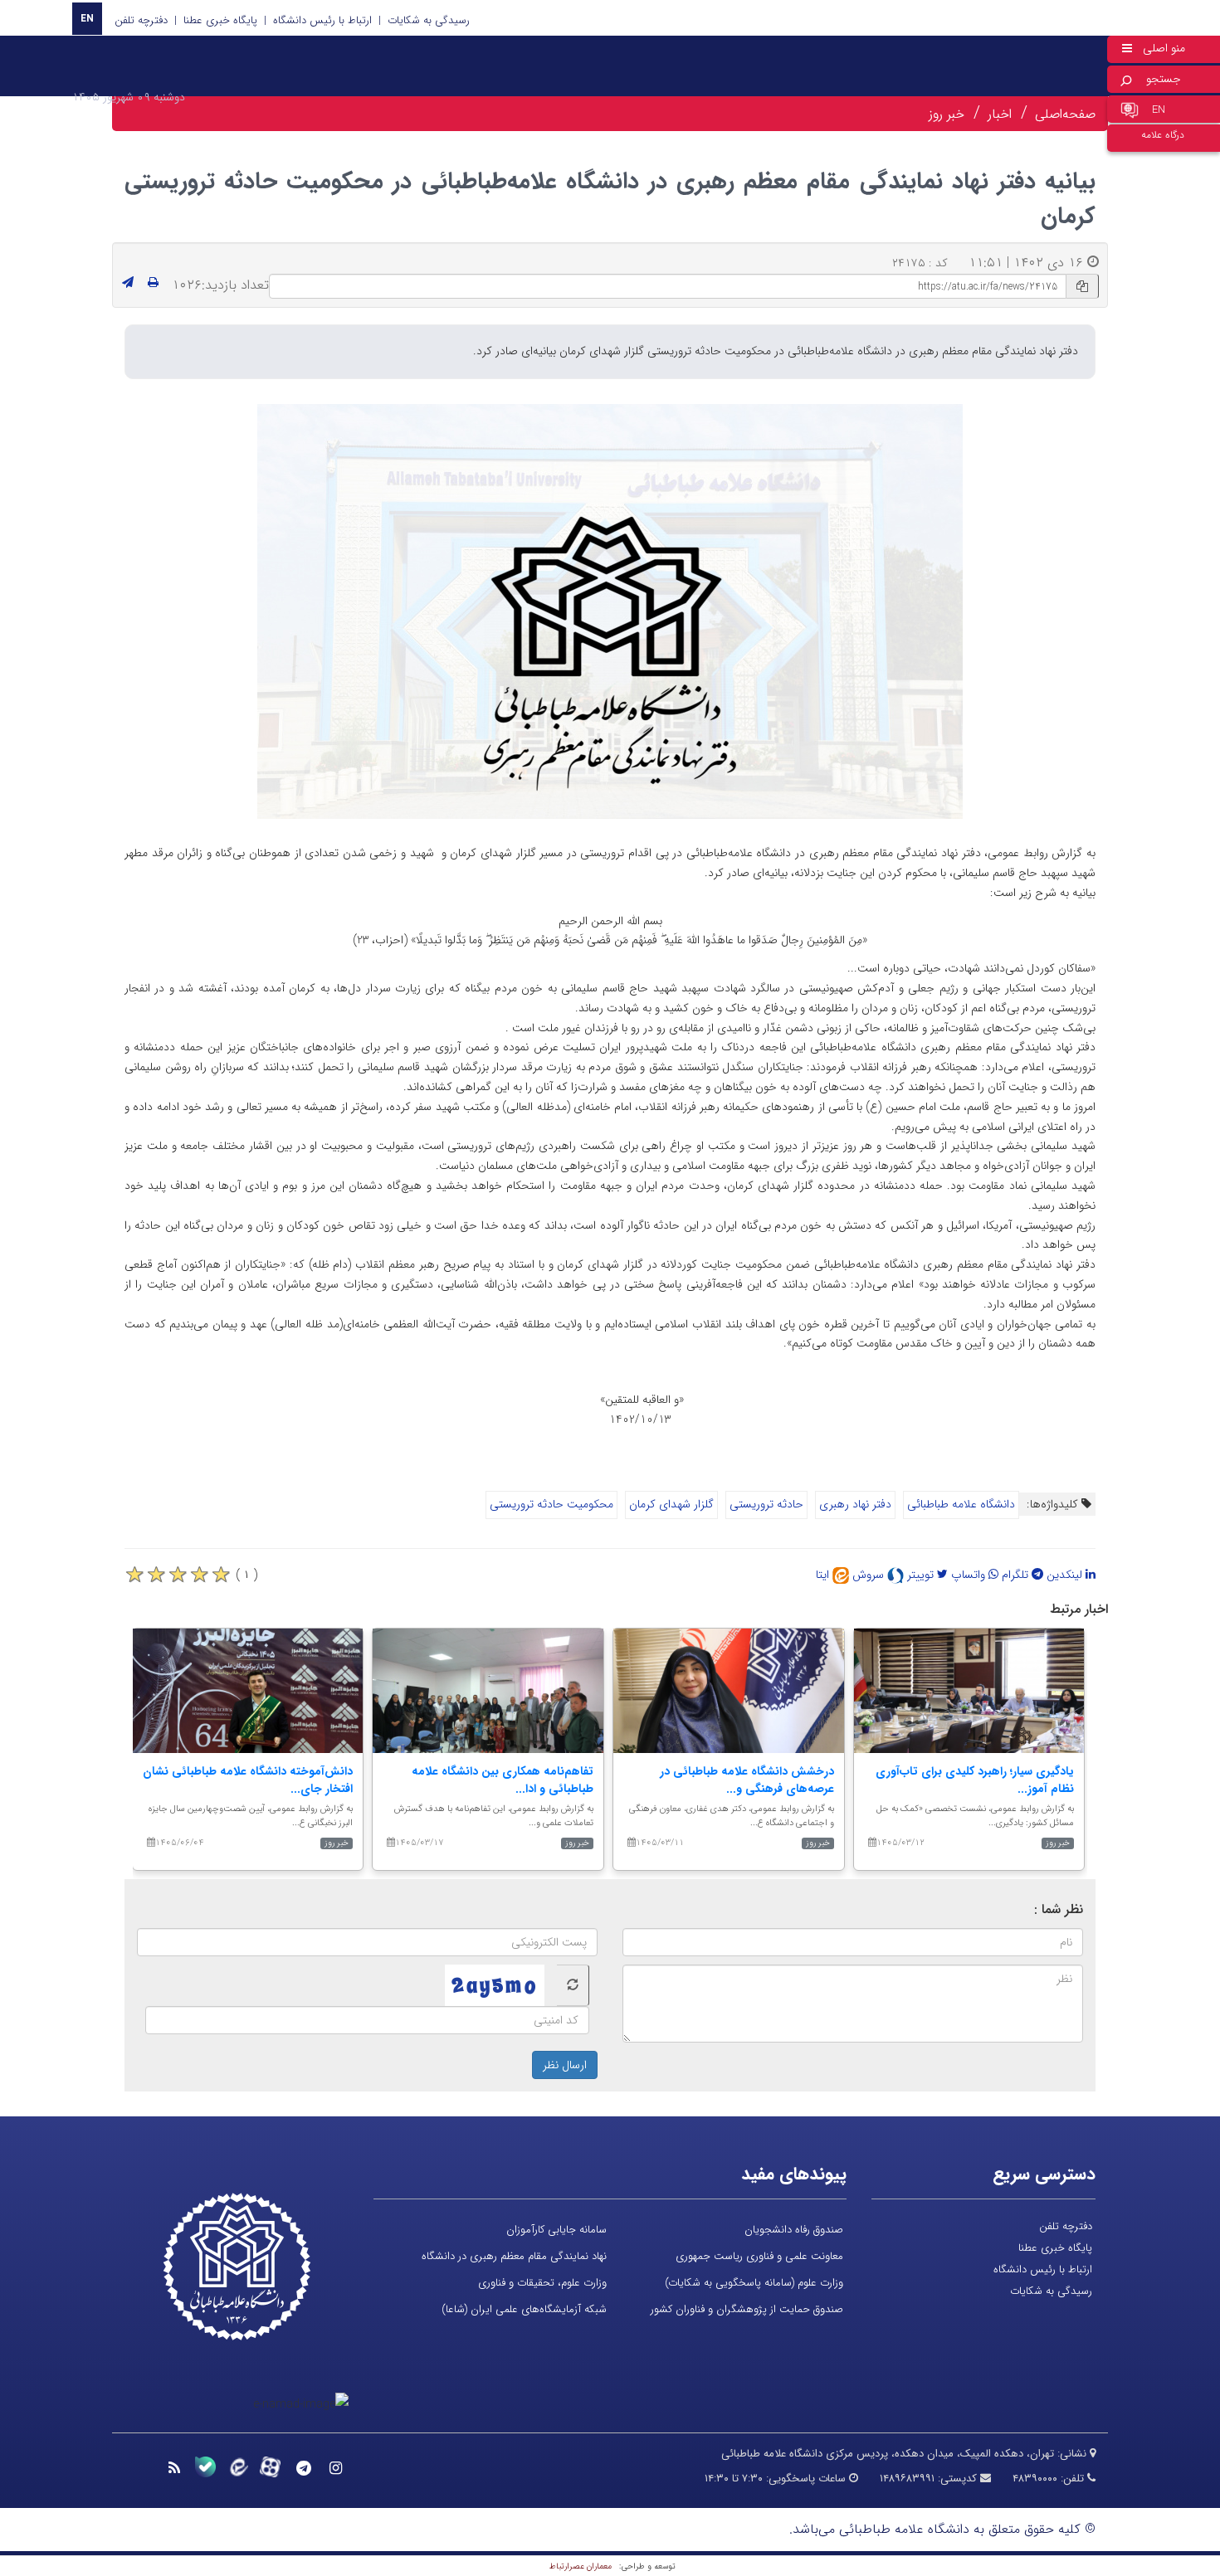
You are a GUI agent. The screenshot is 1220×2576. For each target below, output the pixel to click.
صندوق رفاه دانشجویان (794, 2230)
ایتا (824, 1575)
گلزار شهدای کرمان (671, 1504)
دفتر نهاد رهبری (855, 1504)
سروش (870, 1575)
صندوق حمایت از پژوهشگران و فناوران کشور (747, 2309)
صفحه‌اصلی (1065, 114)
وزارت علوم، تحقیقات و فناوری (542, 2283)
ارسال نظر (565, 2065)
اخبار (1000, 114)
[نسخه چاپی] (153, 283)
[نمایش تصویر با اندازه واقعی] (610, 611)
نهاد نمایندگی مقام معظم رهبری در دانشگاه (514, 2256)
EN (87, 19)
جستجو (1164, 79)
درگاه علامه (1163, 135)
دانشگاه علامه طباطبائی (961, 1504)
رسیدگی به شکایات (429, 20)
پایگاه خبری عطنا (220, 20)
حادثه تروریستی (766, 1504)
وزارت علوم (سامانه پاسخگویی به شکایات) (754, 2283)
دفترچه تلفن (141, 20)
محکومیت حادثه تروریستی (551, 1504)
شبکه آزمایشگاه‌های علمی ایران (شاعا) (524, 2309)
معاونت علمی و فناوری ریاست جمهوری (759, 2256)
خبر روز (947, 114)
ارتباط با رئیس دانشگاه (322, 20)
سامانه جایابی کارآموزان (556, 2230)
